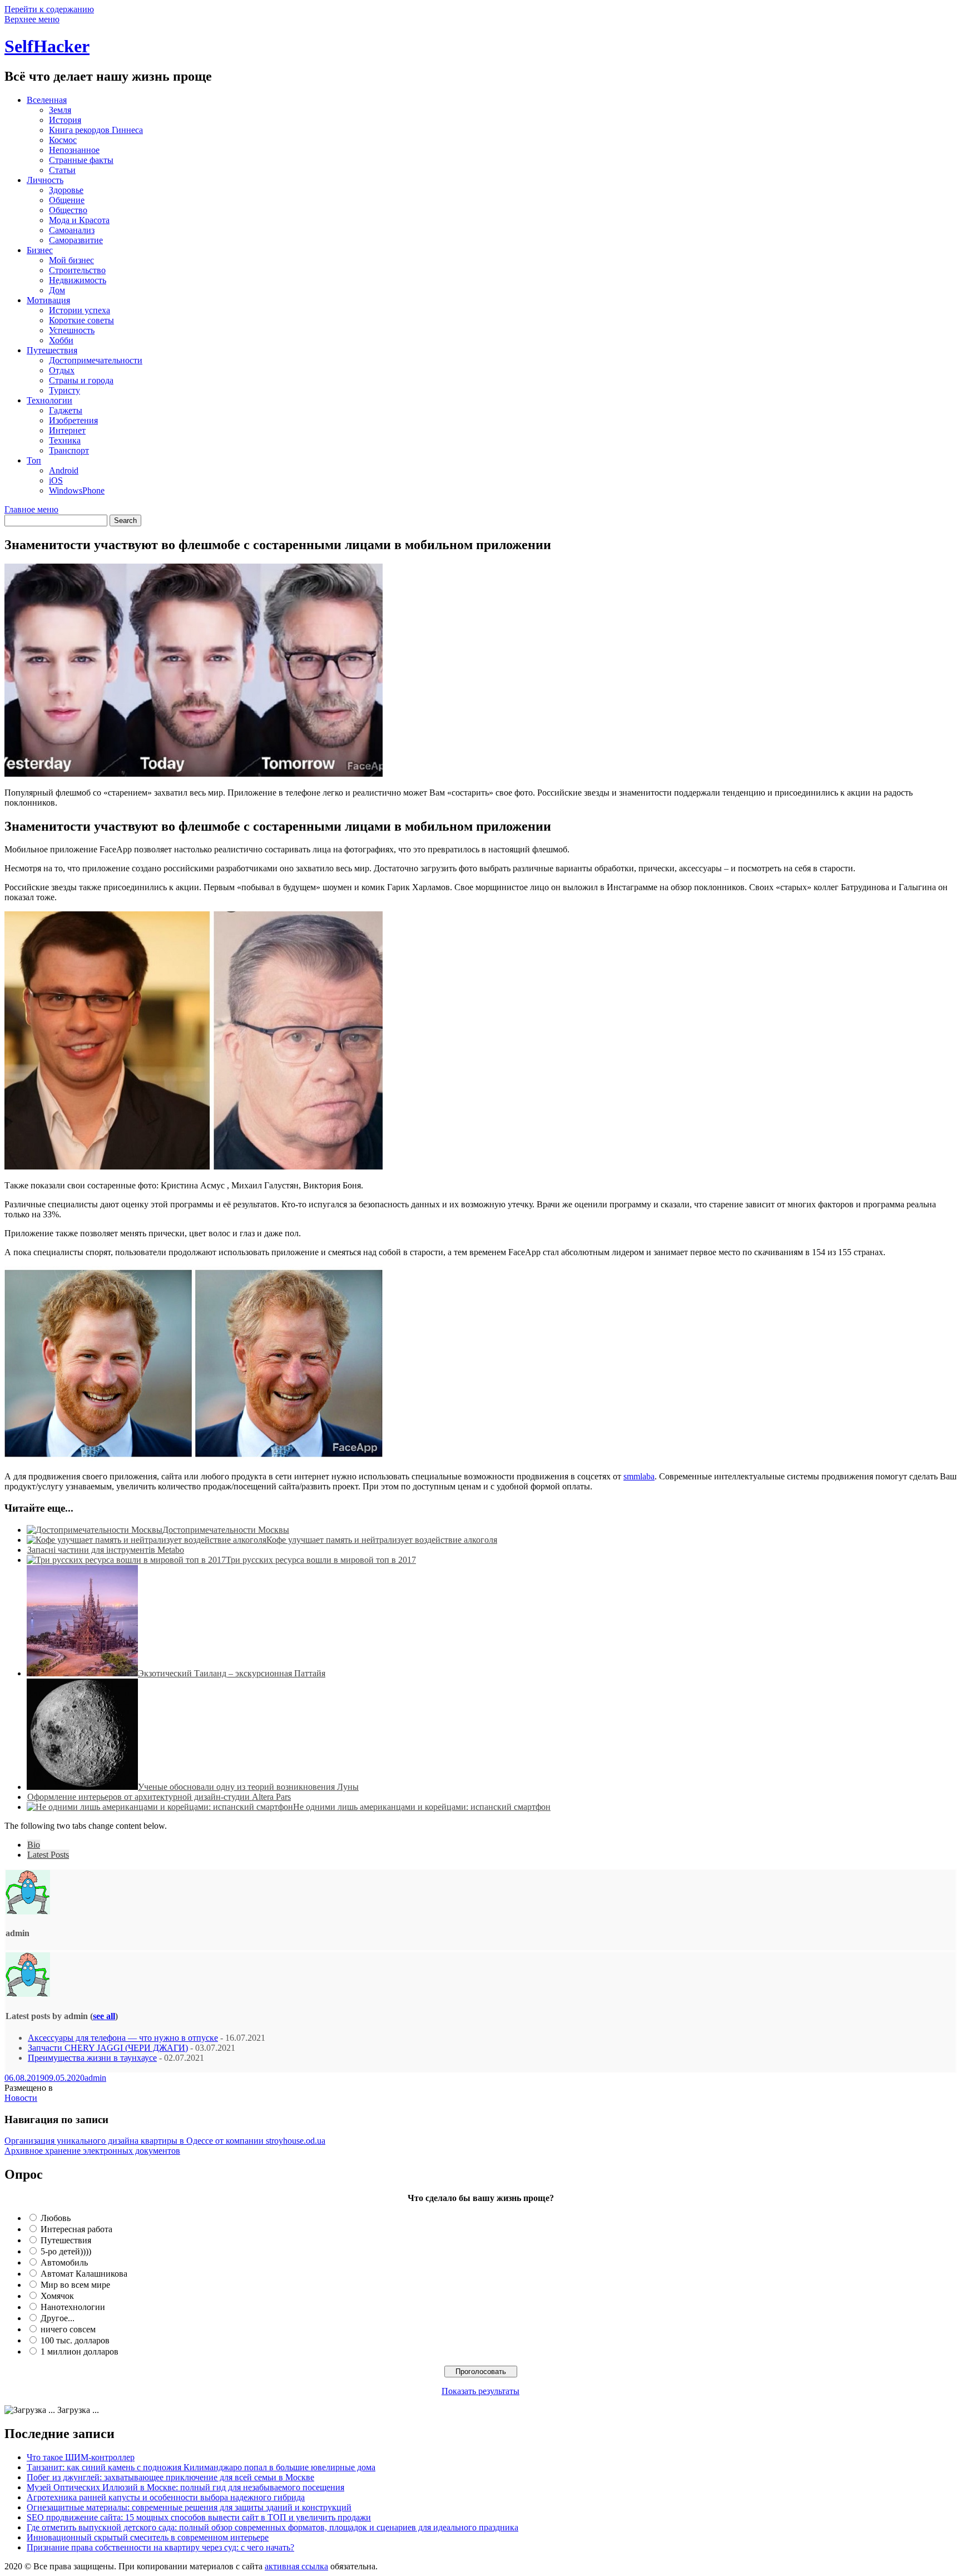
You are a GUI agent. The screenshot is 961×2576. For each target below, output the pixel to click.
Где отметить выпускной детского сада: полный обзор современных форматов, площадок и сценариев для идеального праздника (273, 2527)
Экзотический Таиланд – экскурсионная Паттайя (232, 1673)
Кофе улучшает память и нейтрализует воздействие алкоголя (382, 1540)
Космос (63, 140)
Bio (34, 1845)
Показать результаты (481, 2391)
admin (95, 2078)
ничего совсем (68, 2329)
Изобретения (73, 420)
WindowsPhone (77, 490)
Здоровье (66, 190)
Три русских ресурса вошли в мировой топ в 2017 (321, 1560)
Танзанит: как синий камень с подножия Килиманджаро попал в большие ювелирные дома (201, 2467)
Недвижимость (78, 280)
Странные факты (81, 160)
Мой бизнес (71, 260)
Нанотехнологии (73, 2307)
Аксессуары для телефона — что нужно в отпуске (123, 2038)
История (65, 120)
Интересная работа (76, 2229)
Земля (60, 110)
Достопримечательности (96, 360)
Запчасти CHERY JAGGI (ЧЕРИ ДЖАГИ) (108, 2048)
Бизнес (40, 250)
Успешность (72, 330)
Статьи (62, 170)
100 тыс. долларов (75, 2340)
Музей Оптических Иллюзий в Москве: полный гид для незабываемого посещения (185, 2487)
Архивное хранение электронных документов (92, 2151)
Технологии (49, 400)
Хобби (61, 340)
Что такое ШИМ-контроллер (81, 2457)
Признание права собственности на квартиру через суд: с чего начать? (160, 2547)
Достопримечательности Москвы (226, 1530)
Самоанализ (72, 230)
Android (64, 470)
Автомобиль (64, 2262)
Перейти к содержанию (49, 9)
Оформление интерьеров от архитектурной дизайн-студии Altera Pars (159, 1797)
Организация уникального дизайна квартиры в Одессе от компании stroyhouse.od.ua (165, 2141)
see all (104, 2016)
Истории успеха (80, 310)
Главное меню (31, 509)
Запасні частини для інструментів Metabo (106, 1550)
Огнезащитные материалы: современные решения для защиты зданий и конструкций (189, 2507)
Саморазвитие (76, 240)
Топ (34, 460)
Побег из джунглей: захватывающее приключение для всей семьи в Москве (170, 2477)
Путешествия (52, 350)
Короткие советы (81, 320)
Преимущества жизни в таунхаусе (92, 2058)
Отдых (62, 370)
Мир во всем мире (75, 2285)
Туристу (65, 390)
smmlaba (639, 1476)
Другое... (58, 2318)
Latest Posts (48, 1855)
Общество (68, 210)
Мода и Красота (79, 220)
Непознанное (74, 150)
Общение (67, 200)
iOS (56, 480)
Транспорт (69, 450)
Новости (21, 2098)
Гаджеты (66, 410)
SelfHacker (47, 46)
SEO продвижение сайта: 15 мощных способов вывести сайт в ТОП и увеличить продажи (199, 2517)
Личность (45, 180)
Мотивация (48, 300)
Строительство (77, 270)
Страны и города (81, 380)
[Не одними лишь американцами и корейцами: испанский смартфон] (160, 1807)
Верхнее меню (32, 19)
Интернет (67, 430)
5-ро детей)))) (66, 2251)
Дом (57, 290)
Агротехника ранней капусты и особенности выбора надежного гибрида (166, 2497)
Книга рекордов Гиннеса (96, 130)
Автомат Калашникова (84, 2274)
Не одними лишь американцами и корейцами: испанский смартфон (422, 1807)
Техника (65, 440)
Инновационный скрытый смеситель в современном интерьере (148, 2537)
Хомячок (57, 2296)
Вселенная (47, 100)
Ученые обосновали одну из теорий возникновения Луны (248, 1787)
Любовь (56, 2218)
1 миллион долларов (80, 2352)
